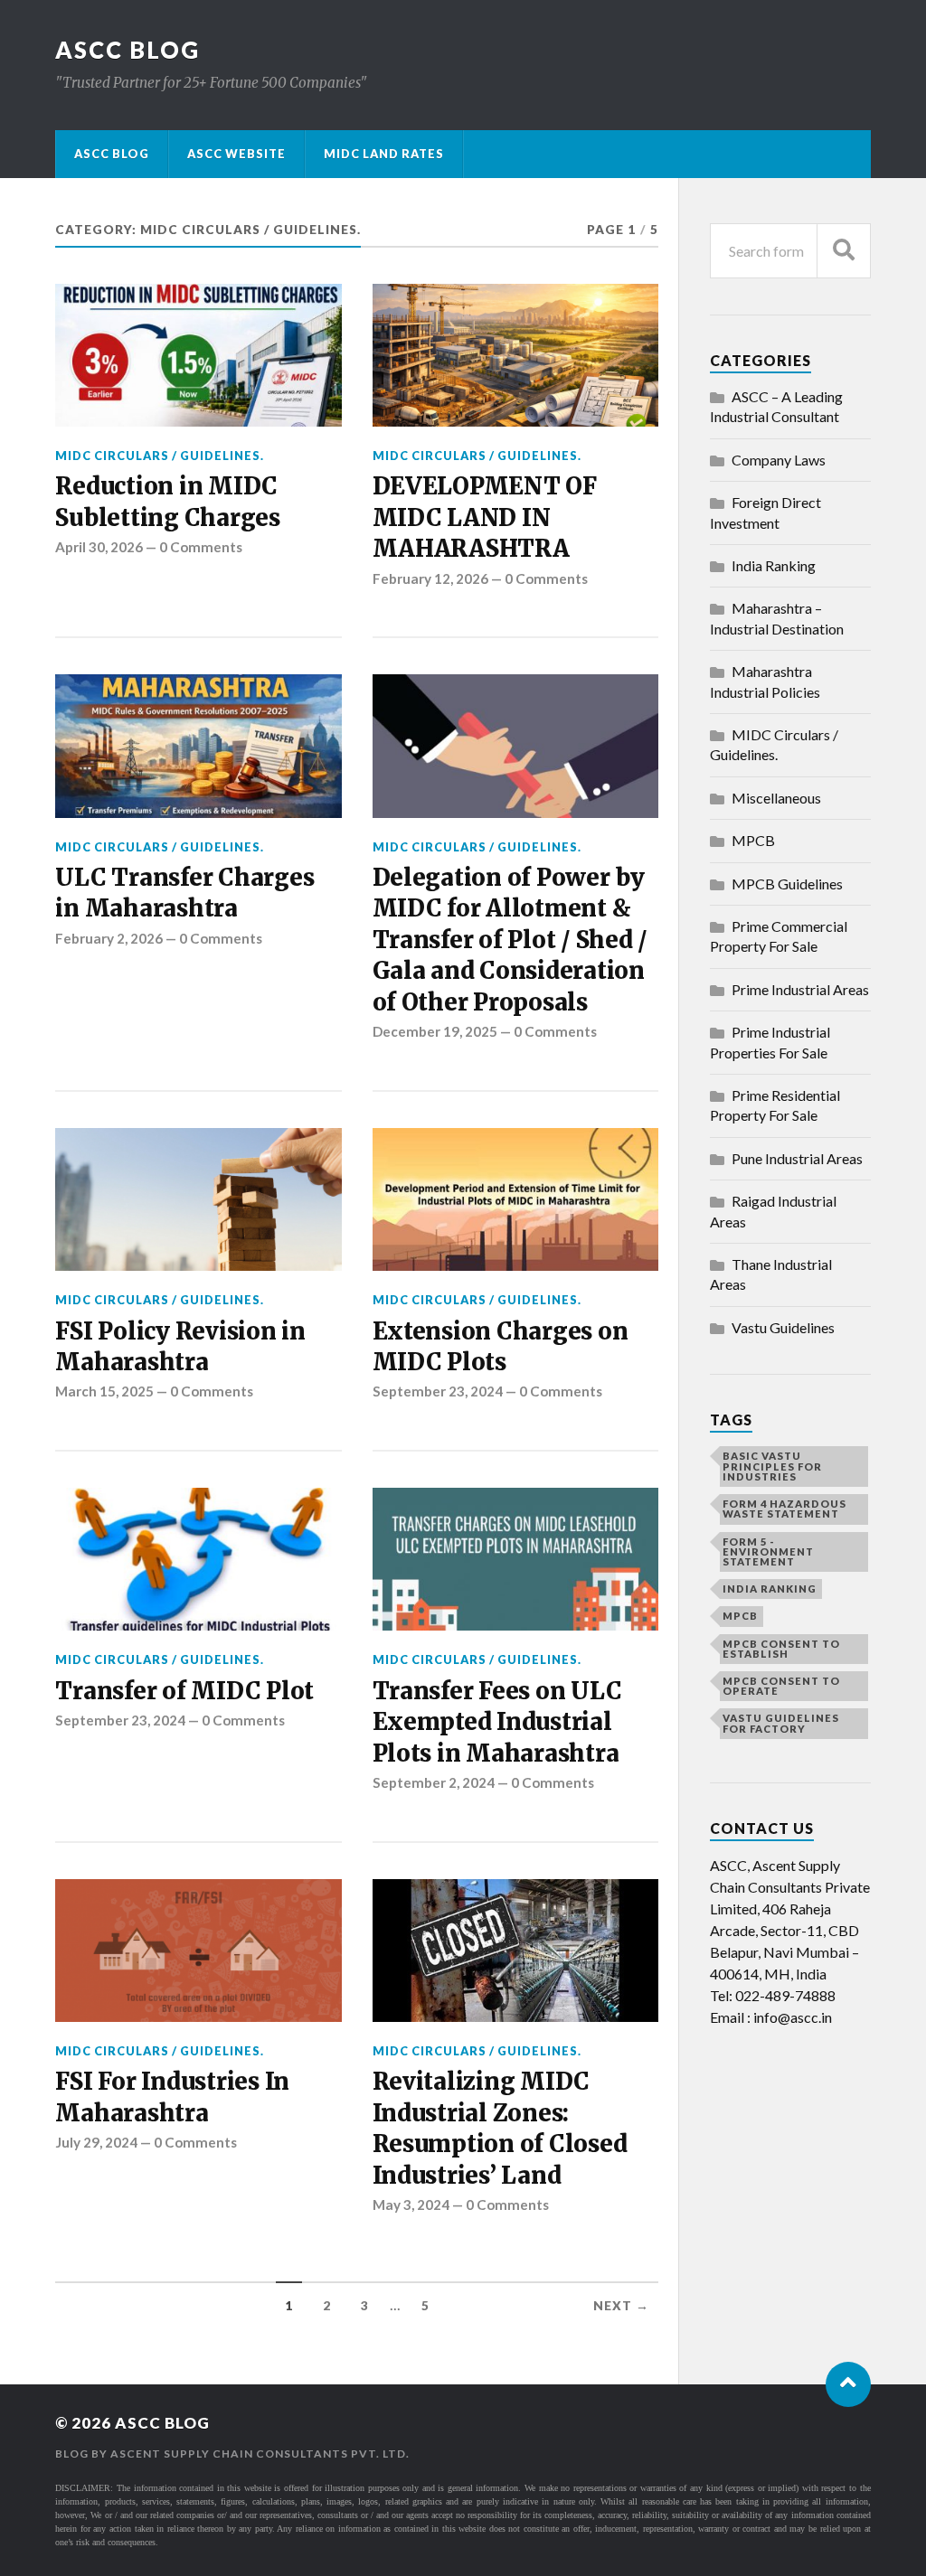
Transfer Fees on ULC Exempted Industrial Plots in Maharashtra (497, 1722)
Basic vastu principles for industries (772, 1466)
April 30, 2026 (99, 547)
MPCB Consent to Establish (781, 1649)
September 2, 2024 (434, 1782)
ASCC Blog (112, 154)
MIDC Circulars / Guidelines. (160, 456)
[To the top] (848, 2384)
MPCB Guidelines (787, 884)
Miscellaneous (776, 798)
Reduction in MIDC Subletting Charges (167, 502)
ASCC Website (236, 154)
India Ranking (774, 565)
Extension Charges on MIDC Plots (501, 1347)
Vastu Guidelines (783, 1327)
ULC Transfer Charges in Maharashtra (184, 893)
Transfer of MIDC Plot (184, 1691)
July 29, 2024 (96, 2142)
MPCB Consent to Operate (781, 1686)
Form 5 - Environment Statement (768, 1551)
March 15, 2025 (104, 1391)
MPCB (753, 840)
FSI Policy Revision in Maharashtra (180, 1347)
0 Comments (201, 547)
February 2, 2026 (109, 938)
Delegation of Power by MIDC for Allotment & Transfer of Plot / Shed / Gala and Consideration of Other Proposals (510, 940)
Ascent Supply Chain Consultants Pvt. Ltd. (260, 2454)
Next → (621, 2306)
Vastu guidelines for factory (781, 1723)
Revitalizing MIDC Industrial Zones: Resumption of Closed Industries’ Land (500, 2128)
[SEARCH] (844, 251)
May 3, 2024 (411, 2205)
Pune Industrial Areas (797, 1158)
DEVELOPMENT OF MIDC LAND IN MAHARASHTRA (485, 517)
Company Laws (779, 460)
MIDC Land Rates (384, 154)
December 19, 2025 (435, 1031)
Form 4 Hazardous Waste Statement (784, 1509)
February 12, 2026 (430, 578)
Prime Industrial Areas (800, 989)
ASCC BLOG (128, 50)
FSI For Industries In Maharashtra (172, 2097)
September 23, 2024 (438, 1391)
